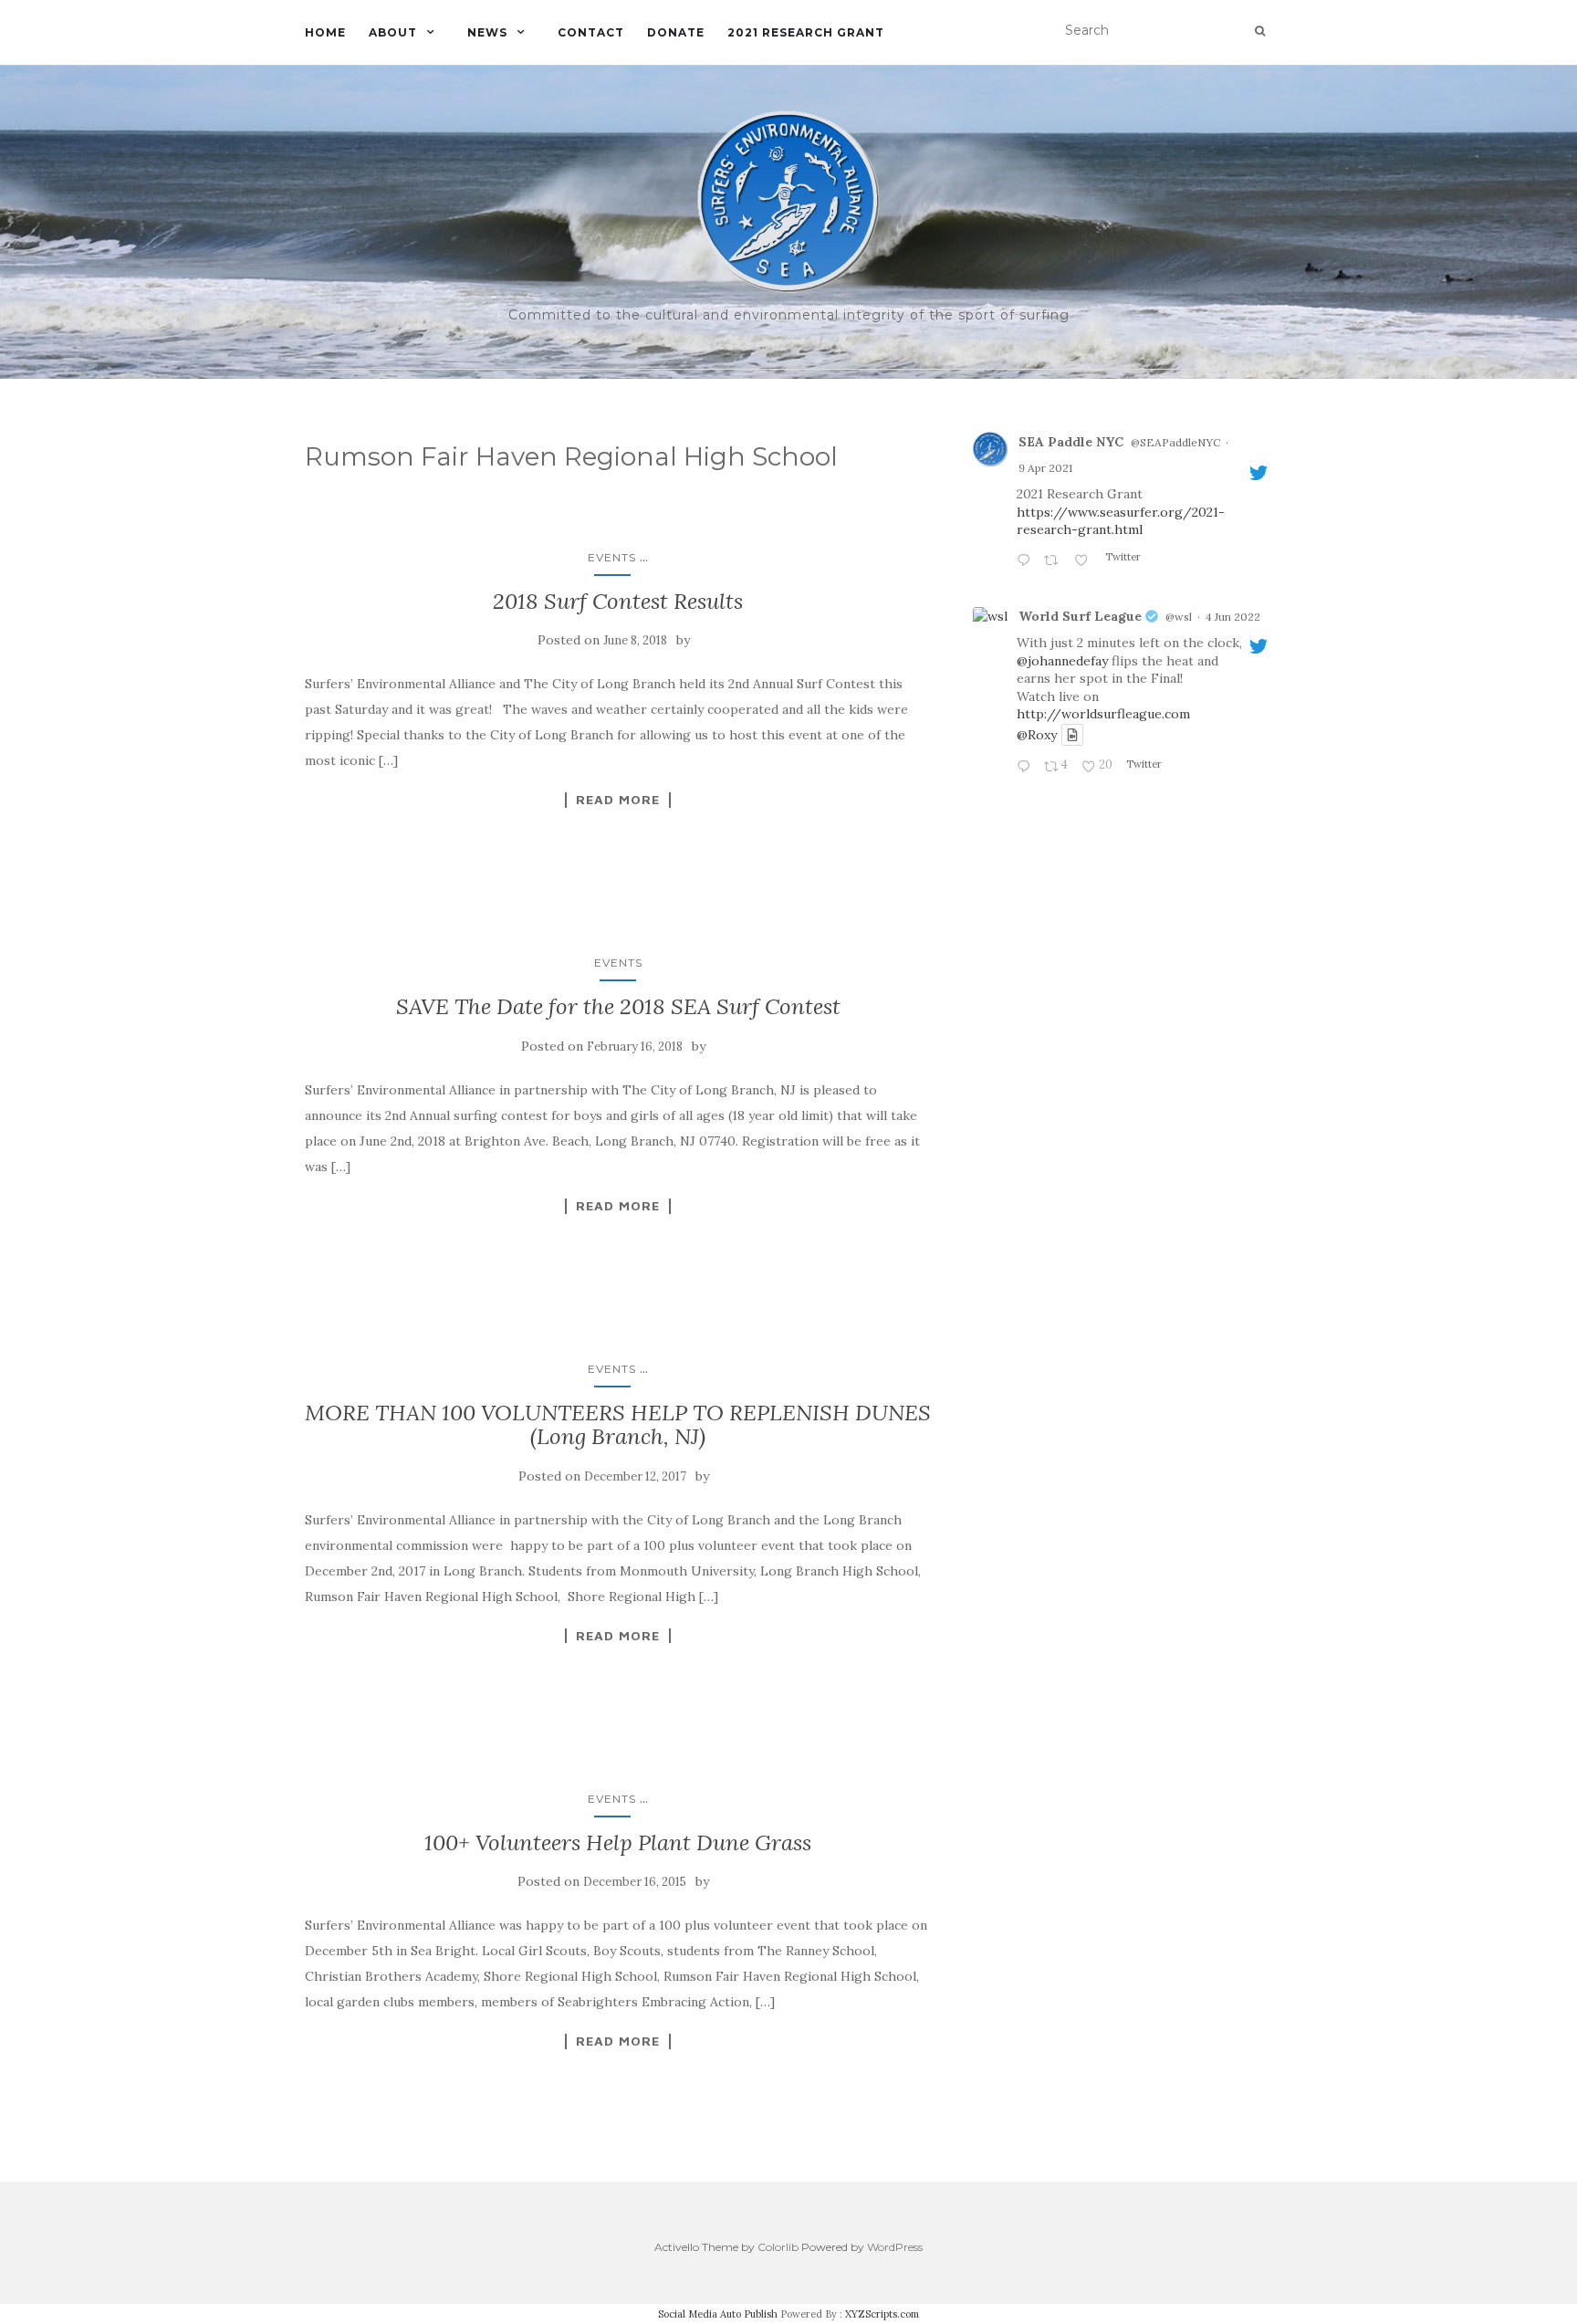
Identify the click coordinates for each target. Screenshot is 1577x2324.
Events (612, 557)
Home (325, 32)
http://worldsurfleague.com (1103, 714)
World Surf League (1080, 616)
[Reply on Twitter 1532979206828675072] (1026, 768)
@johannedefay (1062, 661)
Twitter (1122, 557)
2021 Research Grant (806, 32)
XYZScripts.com (882, 2314)
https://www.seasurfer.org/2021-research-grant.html (1121, 521)
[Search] (1260, 31)
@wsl (1179, 617)
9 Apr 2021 (1045, 468)
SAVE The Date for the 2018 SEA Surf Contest (618, 1006)
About (393, 32)
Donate (676, 32)
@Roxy (1037, 735)
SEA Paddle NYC (1071, 442)
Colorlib (778, 2247)
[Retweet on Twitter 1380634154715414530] (1055, 561)
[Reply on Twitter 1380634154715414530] (1026, 561)
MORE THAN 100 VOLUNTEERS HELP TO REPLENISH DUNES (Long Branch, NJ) (618, 1424)
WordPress (895, 2247)
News (487, 32)
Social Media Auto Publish (718, 2314)
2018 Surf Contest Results (618, 601)
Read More (618, 800)
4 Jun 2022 (1233, 617)
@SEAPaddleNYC (1175, 442)
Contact (591, 32)
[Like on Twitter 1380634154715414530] (1085, 561)
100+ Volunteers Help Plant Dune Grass (618, 1842)
